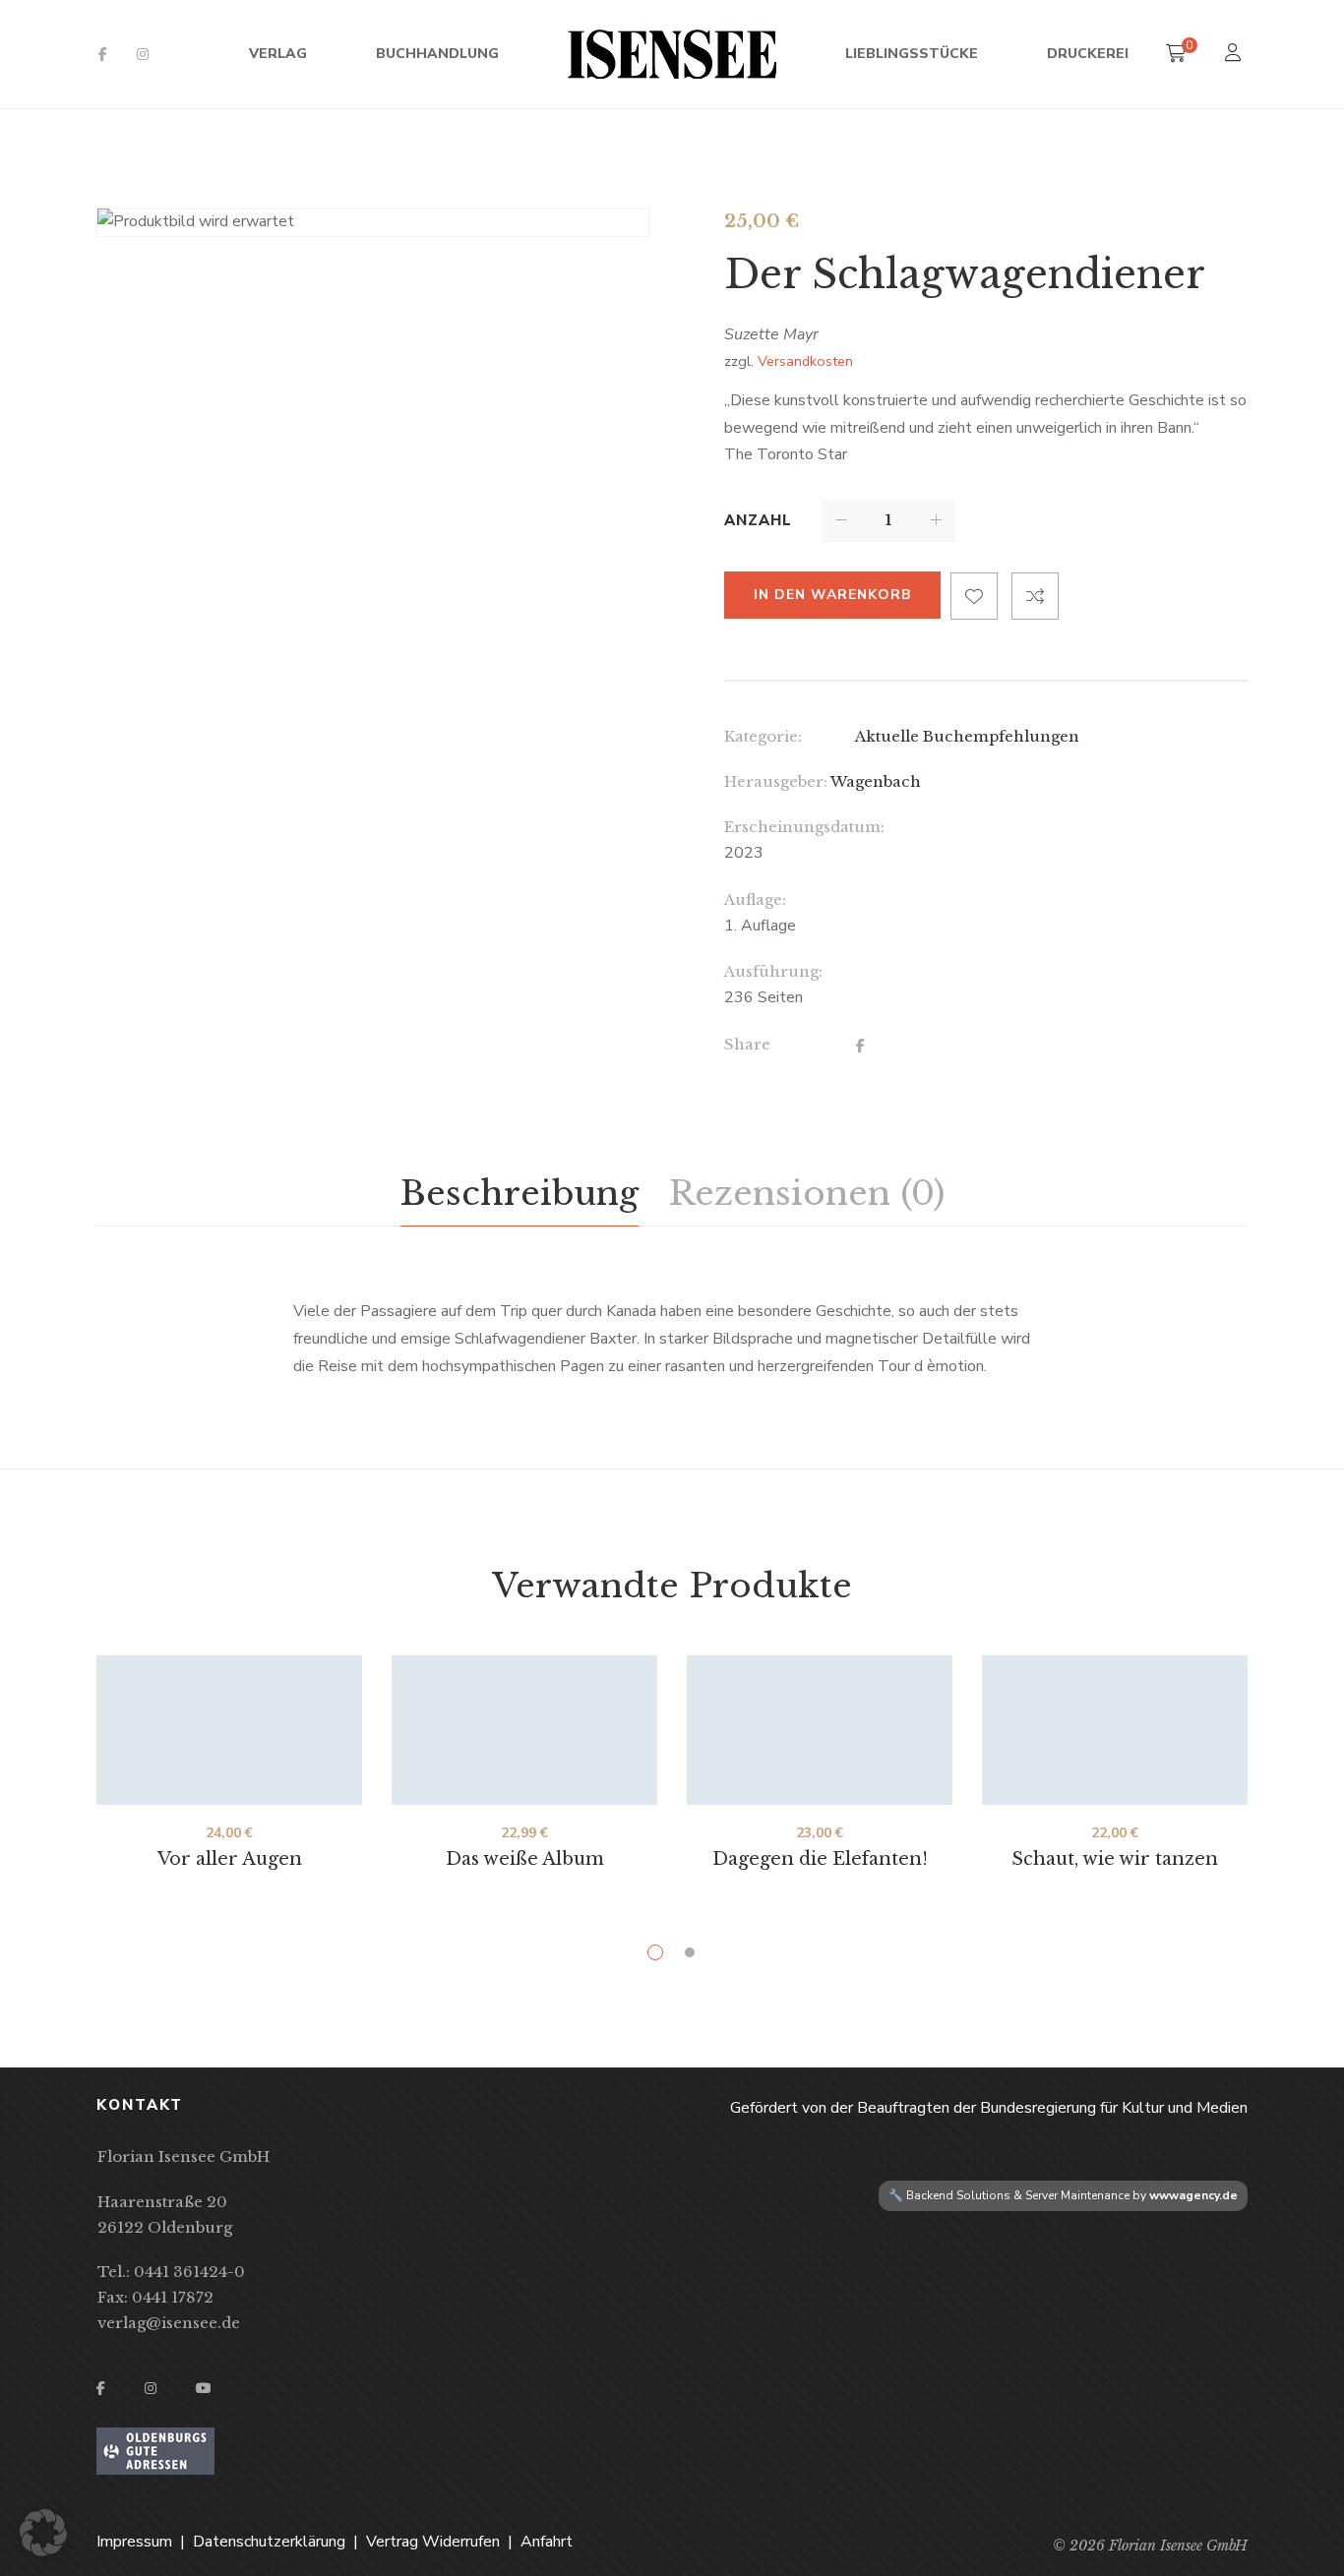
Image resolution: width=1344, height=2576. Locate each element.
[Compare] (1035, 596)
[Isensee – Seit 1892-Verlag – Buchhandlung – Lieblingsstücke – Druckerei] (672, 54)
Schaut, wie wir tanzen (1115, 1859)
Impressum (134, 2542)
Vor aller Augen (230, 1859)
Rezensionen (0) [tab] (806, 1193)
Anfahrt (547, 2542)
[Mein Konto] (1235, 55)
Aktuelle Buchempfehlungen (967, 736)
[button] (43, 2533)
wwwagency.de (1193, 2195)
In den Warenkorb (832, 595)
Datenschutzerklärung (269, 2542)
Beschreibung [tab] (519, 1193)
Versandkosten (805, 361)
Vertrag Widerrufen (433, 2542)
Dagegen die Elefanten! (820, 1859)
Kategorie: (763, 736)
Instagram (143, 54)
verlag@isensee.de (169, 2324)
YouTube (204, 2388)
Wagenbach (876, 781)
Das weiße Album (525, 1859)
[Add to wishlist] (974, 596)
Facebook (103, 54)
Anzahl (758, 520)
